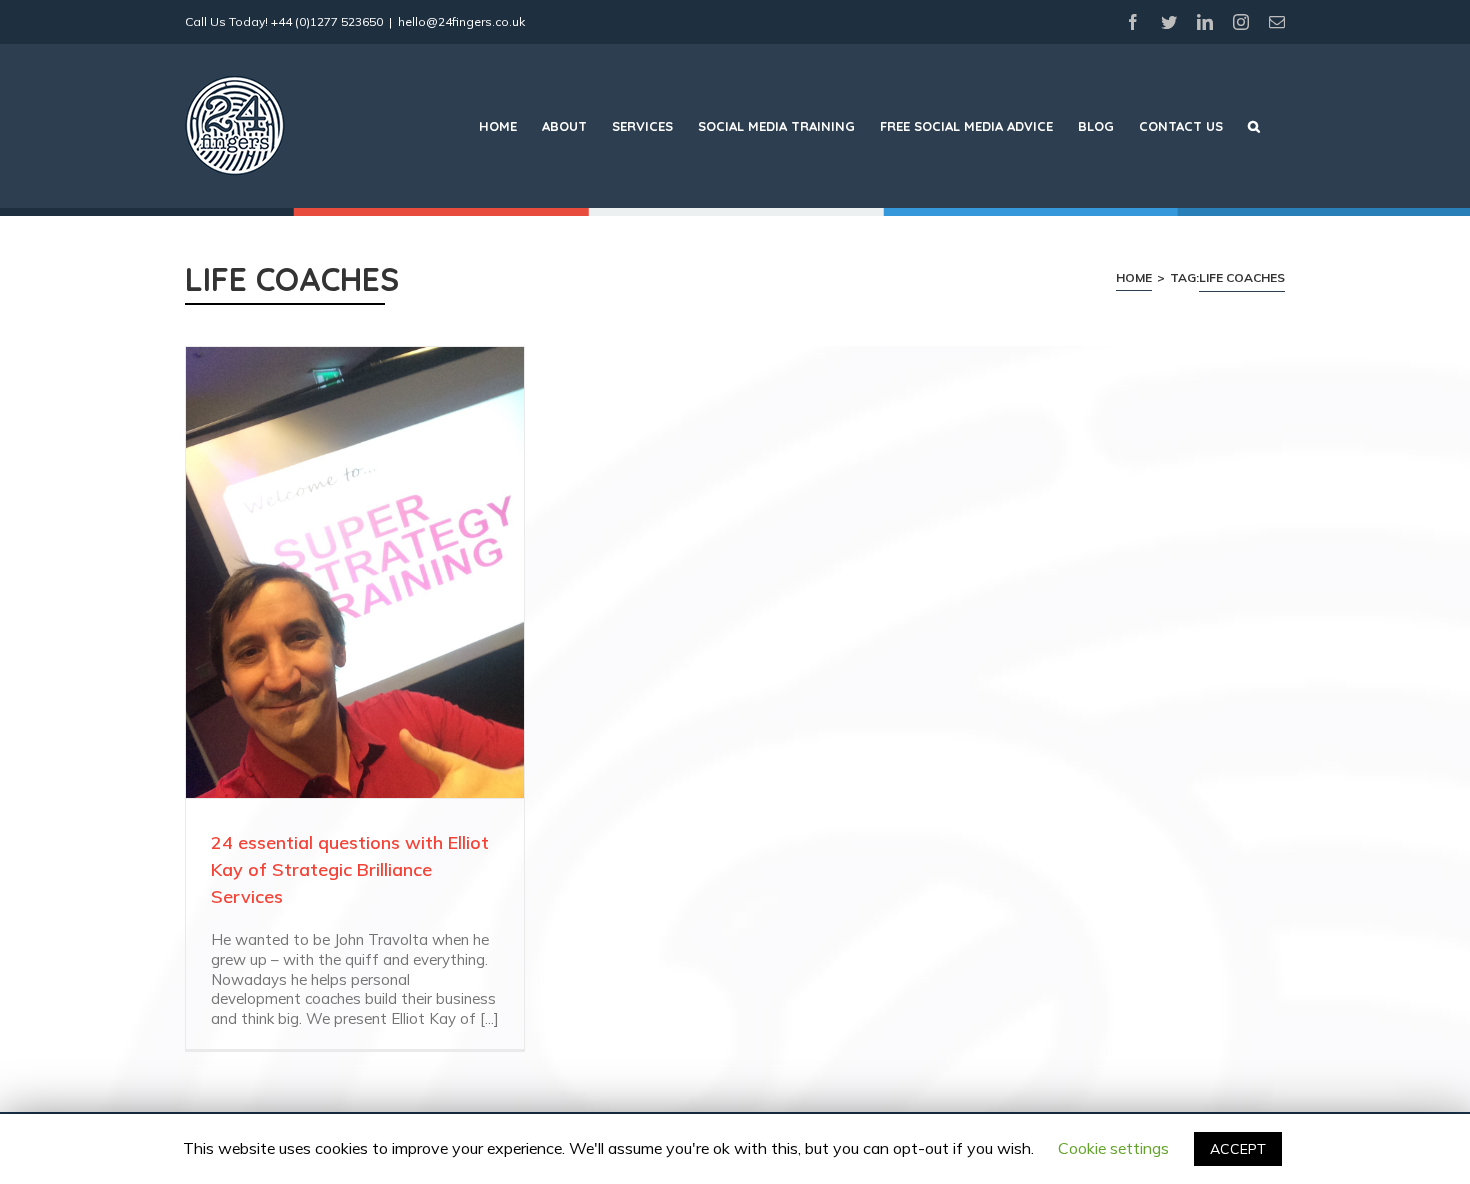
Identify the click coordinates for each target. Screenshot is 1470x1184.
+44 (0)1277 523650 (327, 21)
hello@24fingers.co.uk (461, 21)
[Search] (1254, 126)
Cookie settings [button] (1113, 1148)
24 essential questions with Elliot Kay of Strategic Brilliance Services (350, 869)
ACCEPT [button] (1238, 1149)
